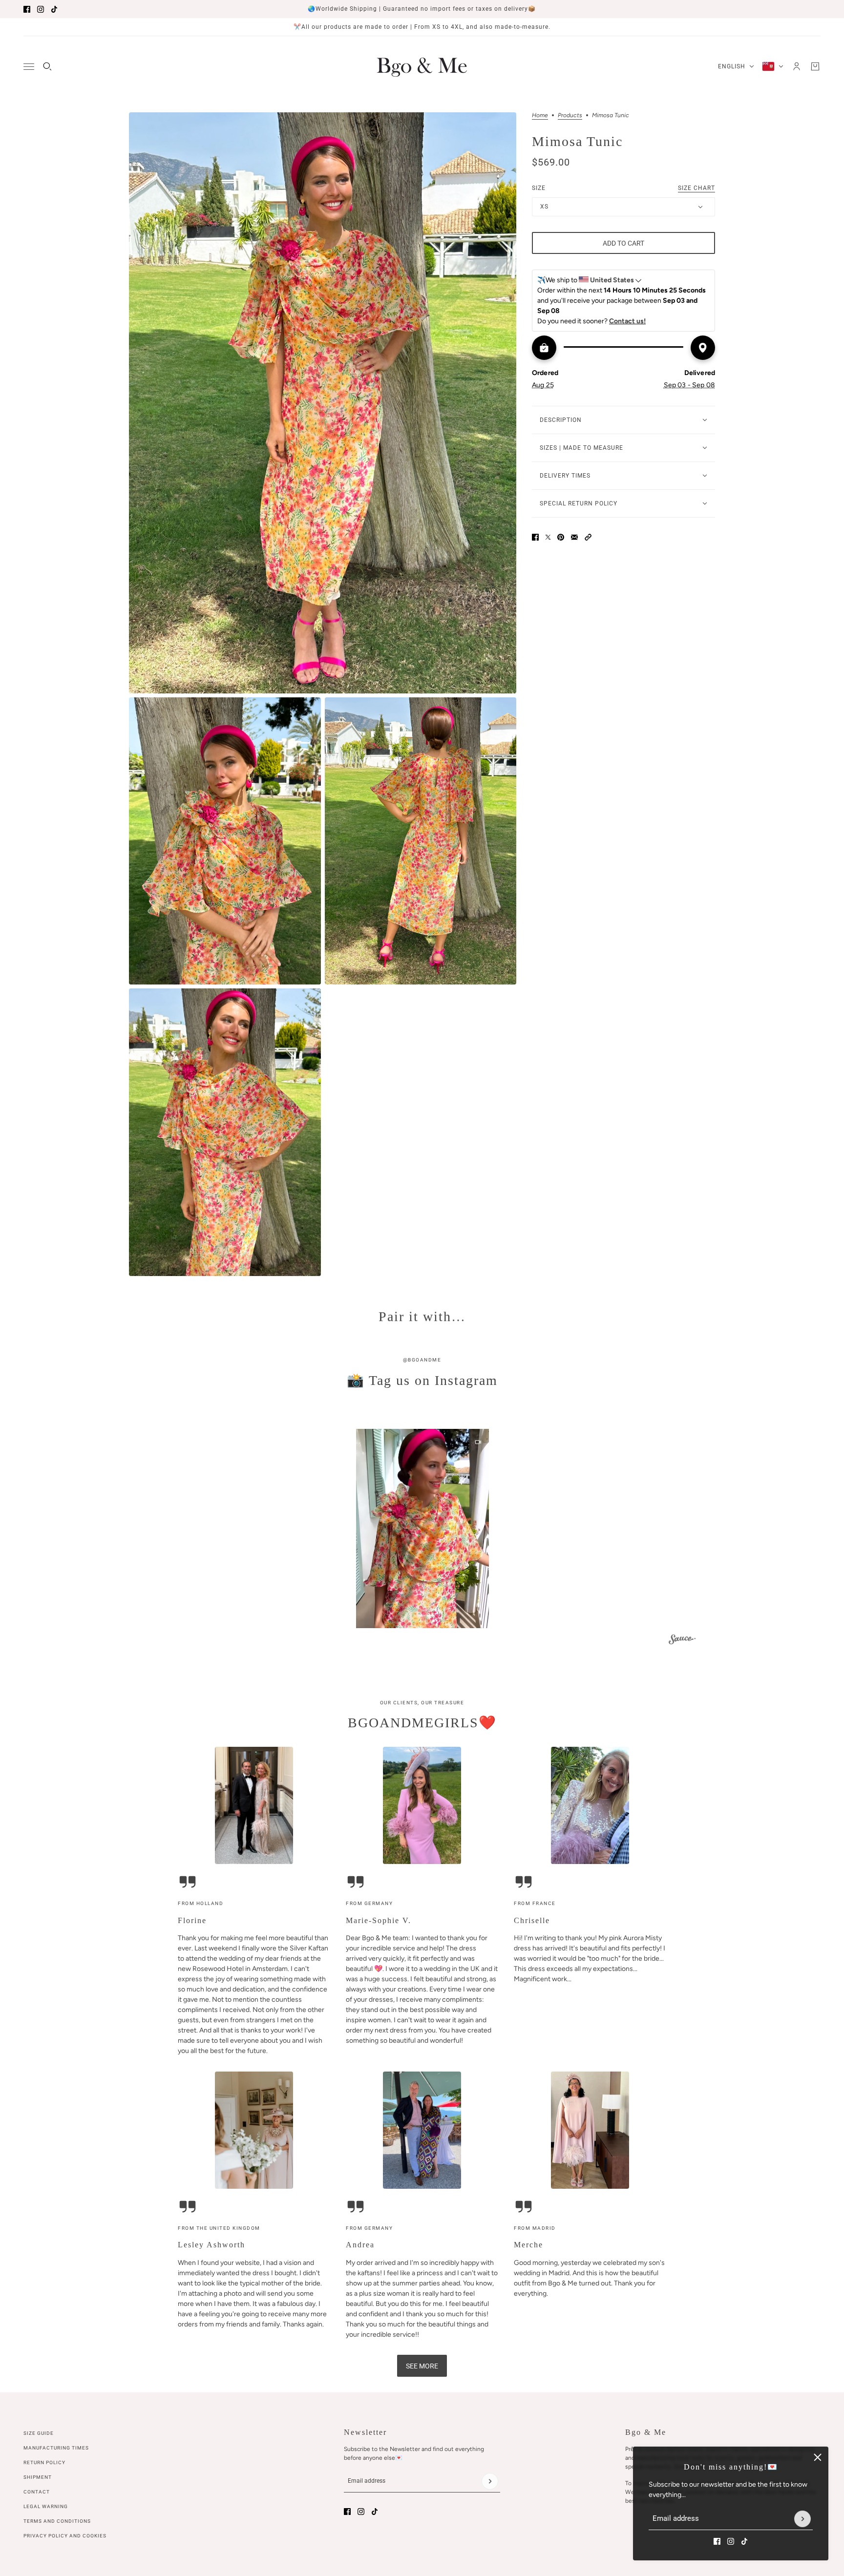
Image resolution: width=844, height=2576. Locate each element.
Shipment (38, 2477)
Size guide (39, 2433)
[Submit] (802, 2519)
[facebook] (27, 9)
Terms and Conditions (57, 2521)
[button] (588, 537)
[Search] (47, 66)
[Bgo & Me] (422, 66)
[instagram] (41, 9)
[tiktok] (54, 9)
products (570, 115)
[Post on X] (548, 537)
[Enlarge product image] (323, 403)
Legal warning (46, 2506)
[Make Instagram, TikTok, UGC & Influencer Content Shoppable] (682, 1641)
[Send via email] (574, 537)
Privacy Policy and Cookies (65, 2536)
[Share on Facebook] (535, 537)
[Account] (797, 66)
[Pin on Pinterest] (561, 537)
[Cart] (815, 66)
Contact (37, 2492)
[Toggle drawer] (29, 67)
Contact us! (627, 321)
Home (540, 115)
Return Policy (44, 2462)
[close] (818, 2457)
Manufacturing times (56, 2448)
